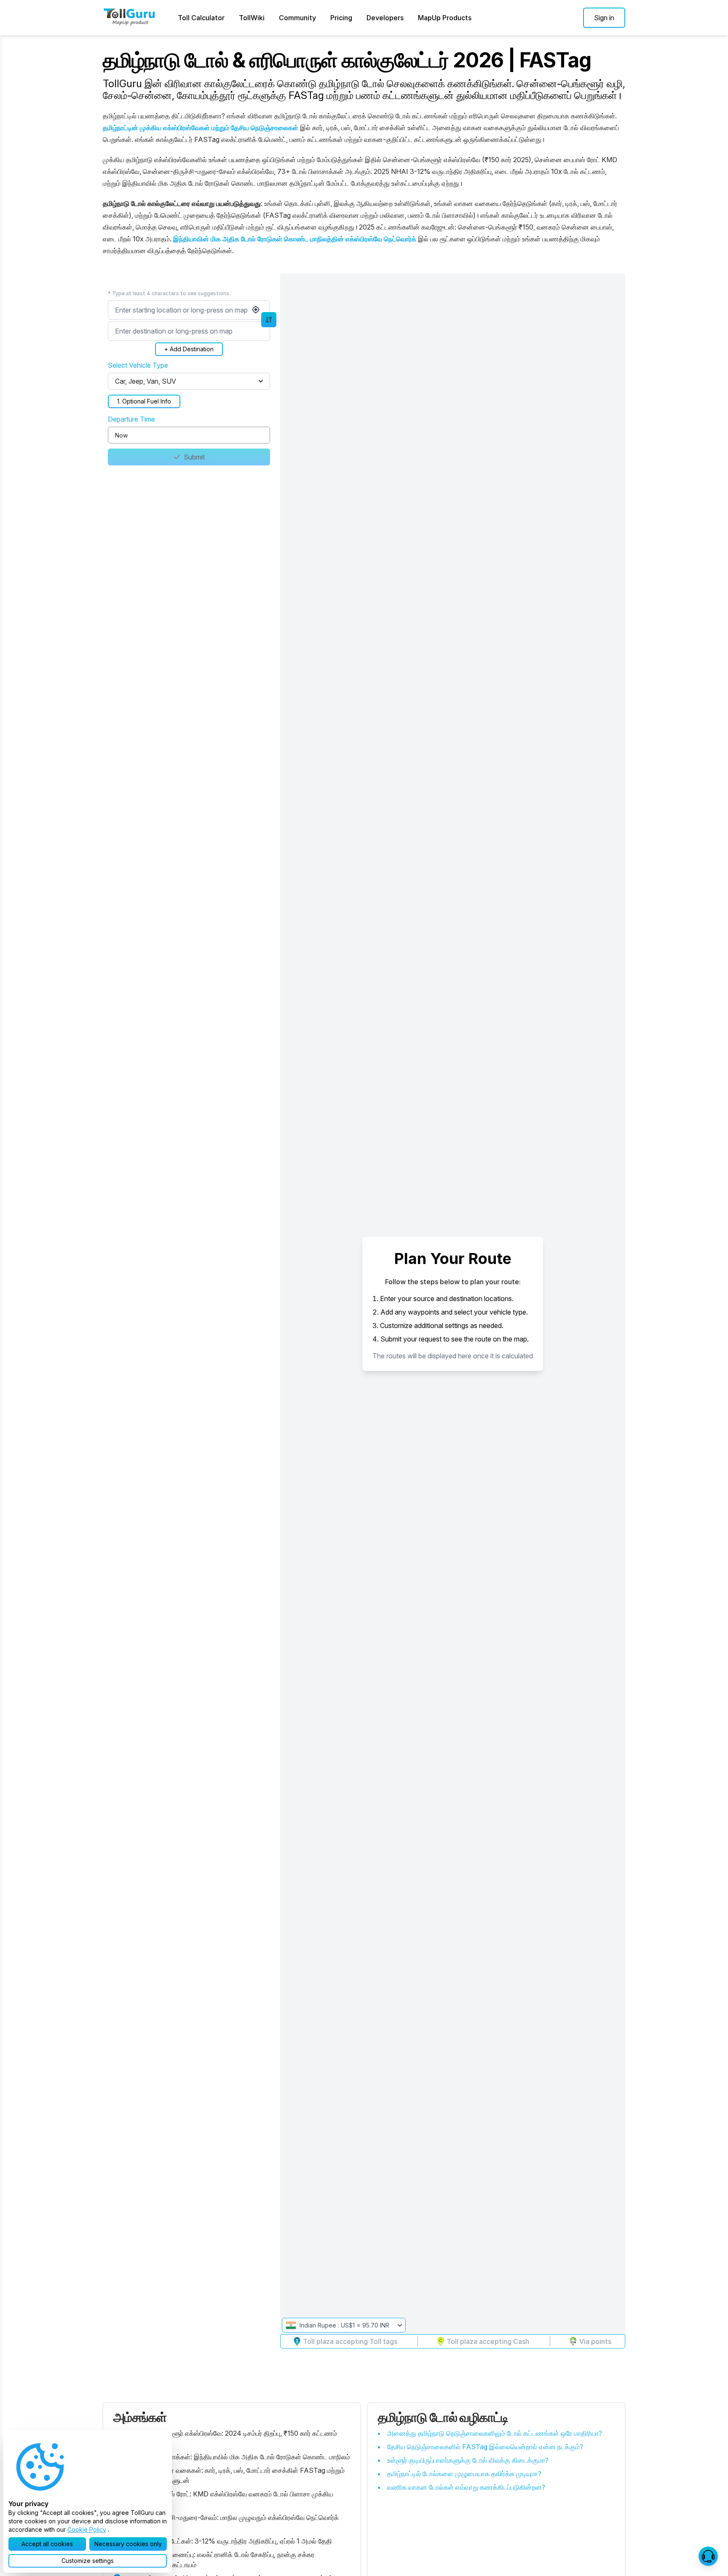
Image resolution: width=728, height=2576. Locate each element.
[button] (604, 18)
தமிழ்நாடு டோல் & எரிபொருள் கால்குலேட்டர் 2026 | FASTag (347, 60)
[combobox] (189, 310)
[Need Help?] (708, 2556)
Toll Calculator (201, 18)
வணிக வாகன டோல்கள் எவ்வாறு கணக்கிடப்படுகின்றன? (466, 2487)
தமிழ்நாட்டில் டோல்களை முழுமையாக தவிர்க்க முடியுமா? (464, 2474)
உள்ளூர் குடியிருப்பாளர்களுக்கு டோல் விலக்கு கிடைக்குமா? (468, 2460)
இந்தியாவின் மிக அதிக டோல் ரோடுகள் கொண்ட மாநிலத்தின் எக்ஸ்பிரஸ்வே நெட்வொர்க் (295, 239)
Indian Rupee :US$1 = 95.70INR (344, 2325)
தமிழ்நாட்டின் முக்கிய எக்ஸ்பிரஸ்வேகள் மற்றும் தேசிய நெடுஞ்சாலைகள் (201, 128)
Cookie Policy (87, 2529)
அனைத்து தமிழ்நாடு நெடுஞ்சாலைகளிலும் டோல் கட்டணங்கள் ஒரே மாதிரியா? (495, 2433)
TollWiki (252, 18)
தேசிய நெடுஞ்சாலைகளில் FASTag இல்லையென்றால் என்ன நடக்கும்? (485, 2447)
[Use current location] (256, 310)
